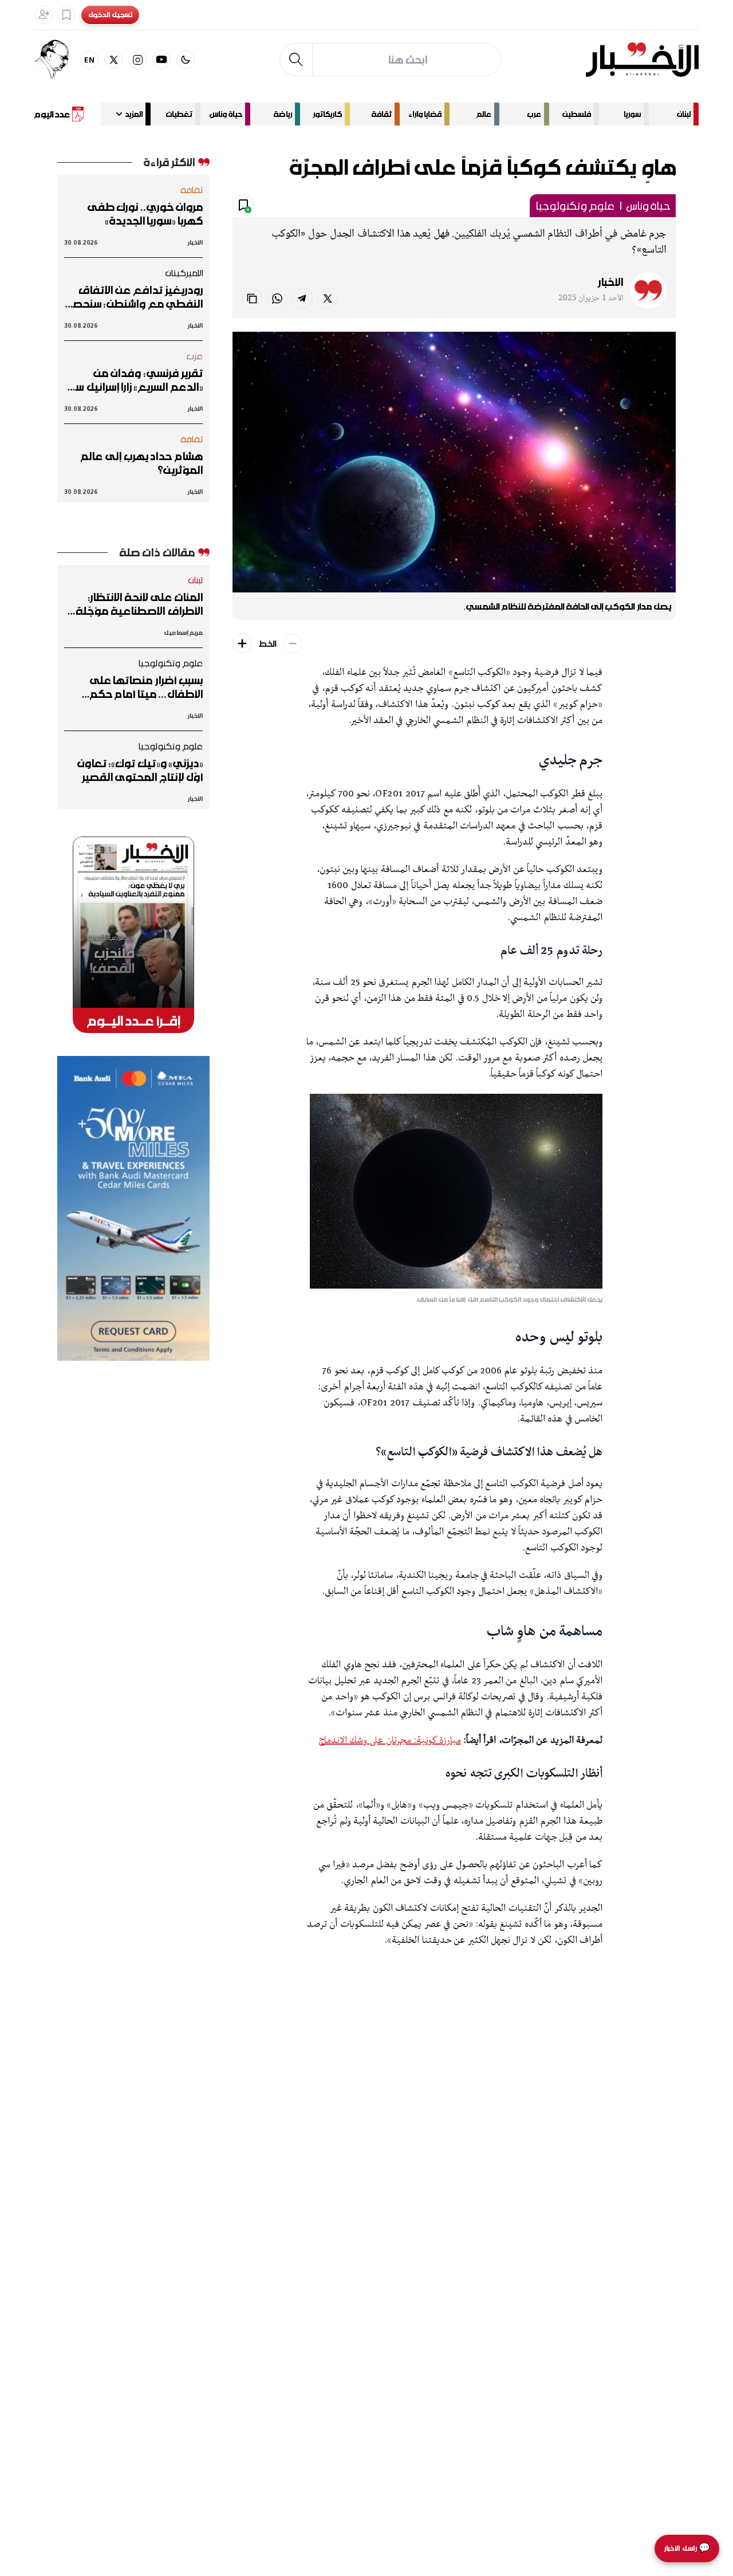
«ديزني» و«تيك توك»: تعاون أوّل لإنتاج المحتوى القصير (140, 770)
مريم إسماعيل (183, 632)
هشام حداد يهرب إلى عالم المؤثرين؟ (142, 463)
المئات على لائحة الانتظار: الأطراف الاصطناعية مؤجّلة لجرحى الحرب (139, 604)
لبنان (684, 114)
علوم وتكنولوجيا (575, 206)
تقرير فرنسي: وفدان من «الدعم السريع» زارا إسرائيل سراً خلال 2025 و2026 (136, 380)
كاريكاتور (327, 114)
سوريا (632, 114)
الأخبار (610, 282)
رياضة (283, 114)
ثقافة (381, 114)
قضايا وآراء (425, 114)
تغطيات (179, 114)
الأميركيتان (184, 273)
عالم (484, 114)
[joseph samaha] (57, 60)
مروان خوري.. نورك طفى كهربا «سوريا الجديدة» (145, 214)
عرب (534, 114)
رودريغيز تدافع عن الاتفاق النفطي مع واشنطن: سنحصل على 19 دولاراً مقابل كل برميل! (134, 297)
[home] (642, 60)
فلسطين (577, 114)
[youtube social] (161, 60)
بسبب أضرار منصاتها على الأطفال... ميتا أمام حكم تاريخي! (146, 687)
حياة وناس (226, 114)
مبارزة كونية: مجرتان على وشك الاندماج (390, 1741)
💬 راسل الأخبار (687, 2548)
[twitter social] (113, 60)
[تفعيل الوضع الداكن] (186, 60)
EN (90, 59)
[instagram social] (137, 60)
